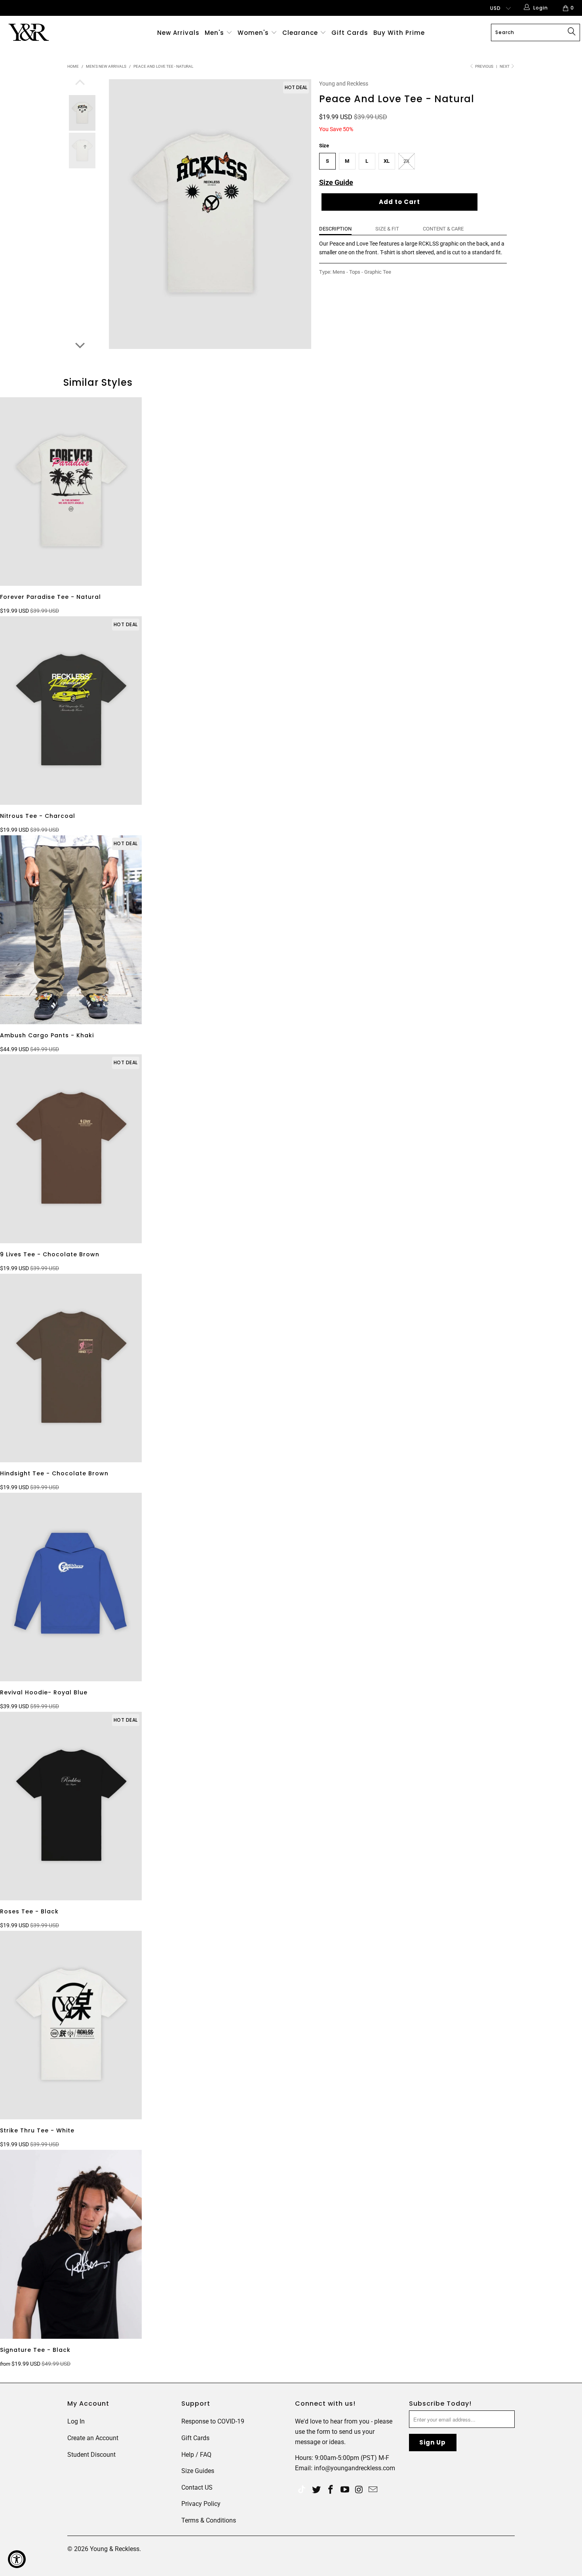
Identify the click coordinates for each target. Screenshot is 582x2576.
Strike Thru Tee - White (71, 2025)
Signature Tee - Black (71, 2244)
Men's (214, 33)
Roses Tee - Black (71, 1806)
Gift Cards (350, 33)
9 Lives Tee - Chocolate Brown (71, 1149)
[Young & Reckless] (50, 32)
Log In (76, 2421)
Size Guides (198, 2471)
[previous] (80, 83)
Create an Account (93, 2438)
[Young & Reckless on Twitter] (302, 2490)
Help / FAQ (196, 2455)
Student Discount (91, 2455)
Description (335, 229)
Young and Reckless (344, 84)
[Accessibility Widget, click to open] (17, 2559)
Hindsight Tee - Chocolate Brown (71, 1368)
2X (406, 161)
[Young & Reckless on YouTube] (345, 2490)
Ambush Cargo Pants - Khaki (71, 930)
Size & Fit (387, 229)
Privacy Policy (201, 2504)
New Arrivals (178, 33)
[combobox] (535, 32)
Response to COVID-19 (213, 2421)
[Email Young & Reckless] (373, 2490)
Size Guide (336, 182)
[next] (80, 345)
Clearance (301, 33)
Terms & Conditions (209, 2520)
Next (505, 66)
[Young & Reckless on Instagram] (359, 2490)
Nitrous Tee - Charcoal (71, 711)
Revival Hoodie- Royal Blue (71, 1587)
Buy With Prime (399, 33)
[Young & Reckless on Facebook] (331, 2490)
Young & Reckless (115, 2549)
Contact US (197, 2487)
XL (387, 161)
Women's (253, 33)
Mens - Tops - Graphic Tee (362, 272)
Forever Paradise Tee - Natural (71, 492)
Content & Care (443, 229)
